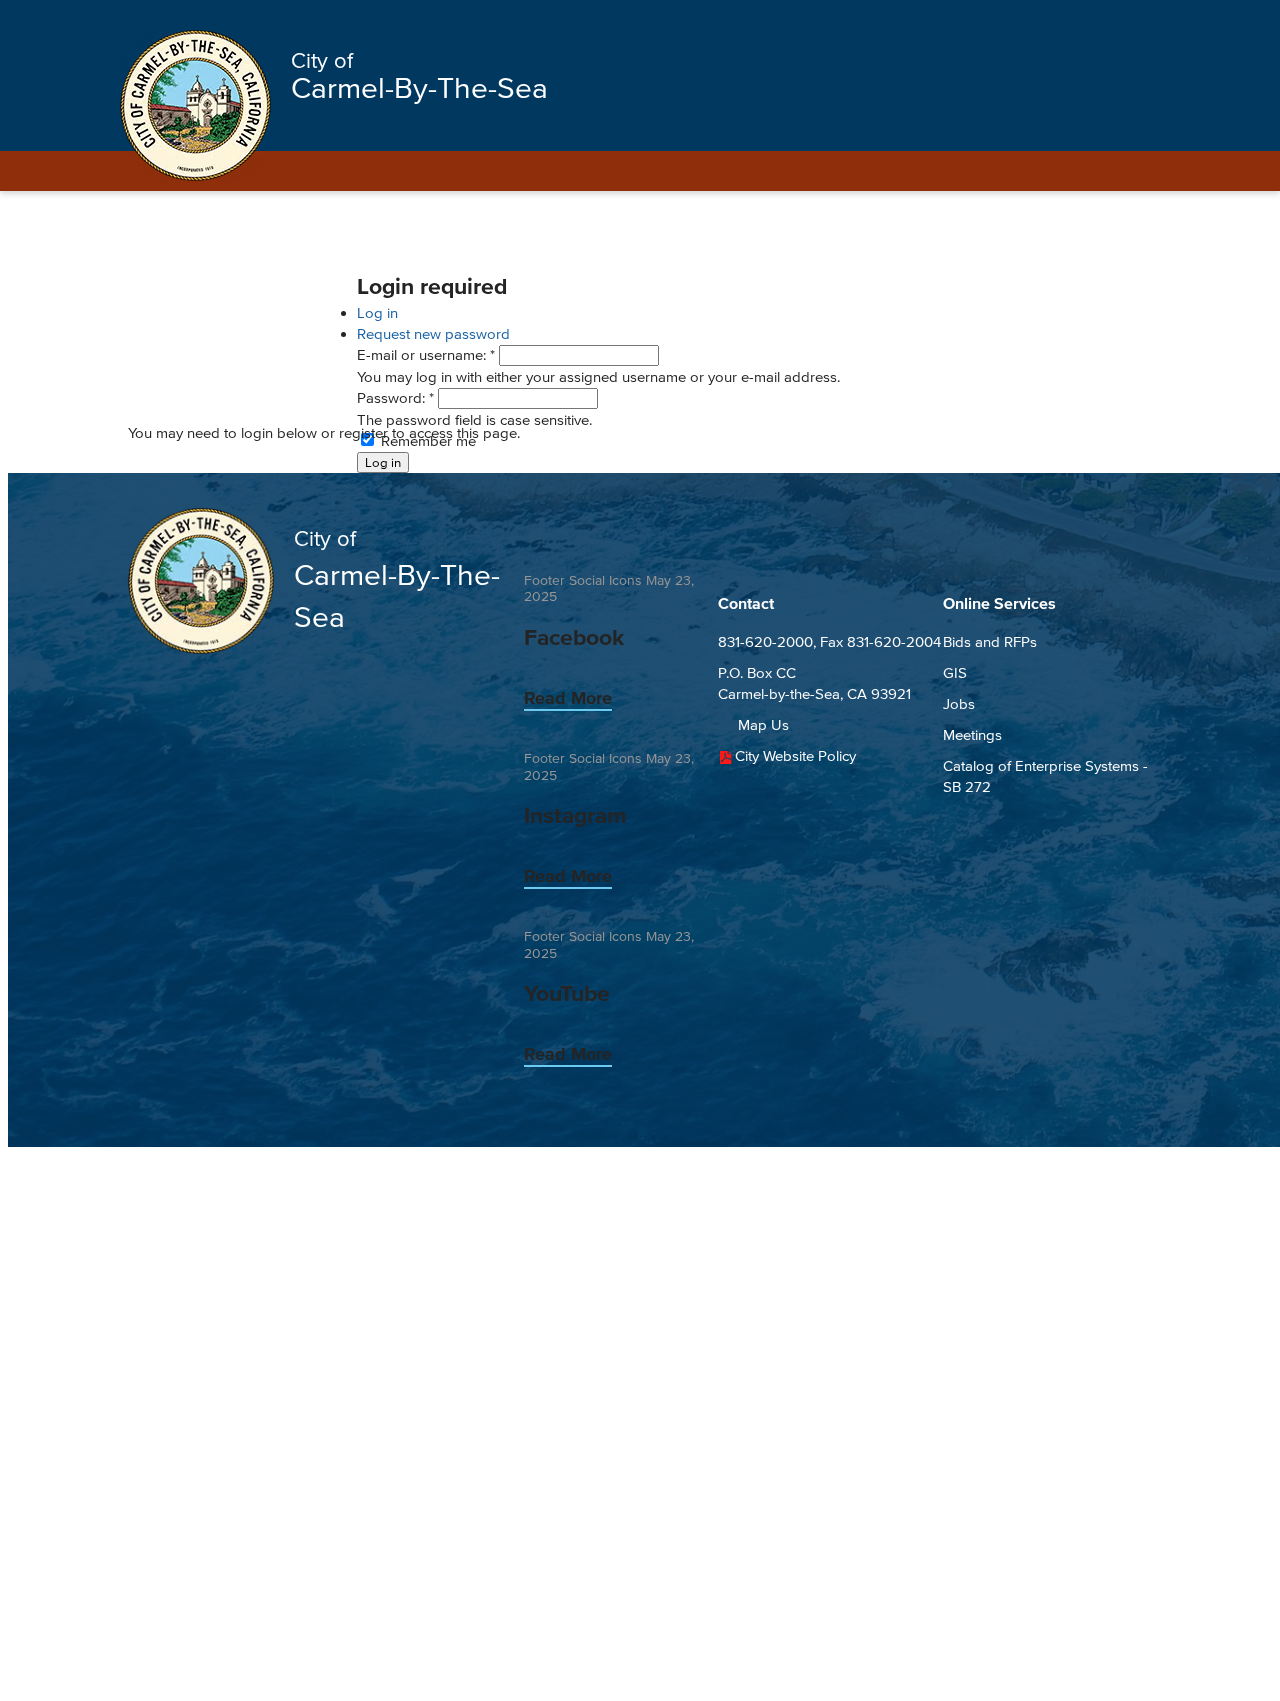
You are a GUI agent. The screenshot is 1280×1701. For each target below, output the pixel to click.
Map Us (763, 724)
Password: (395, 397)
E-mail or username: (426, 354)
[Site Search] (1135, 22)
